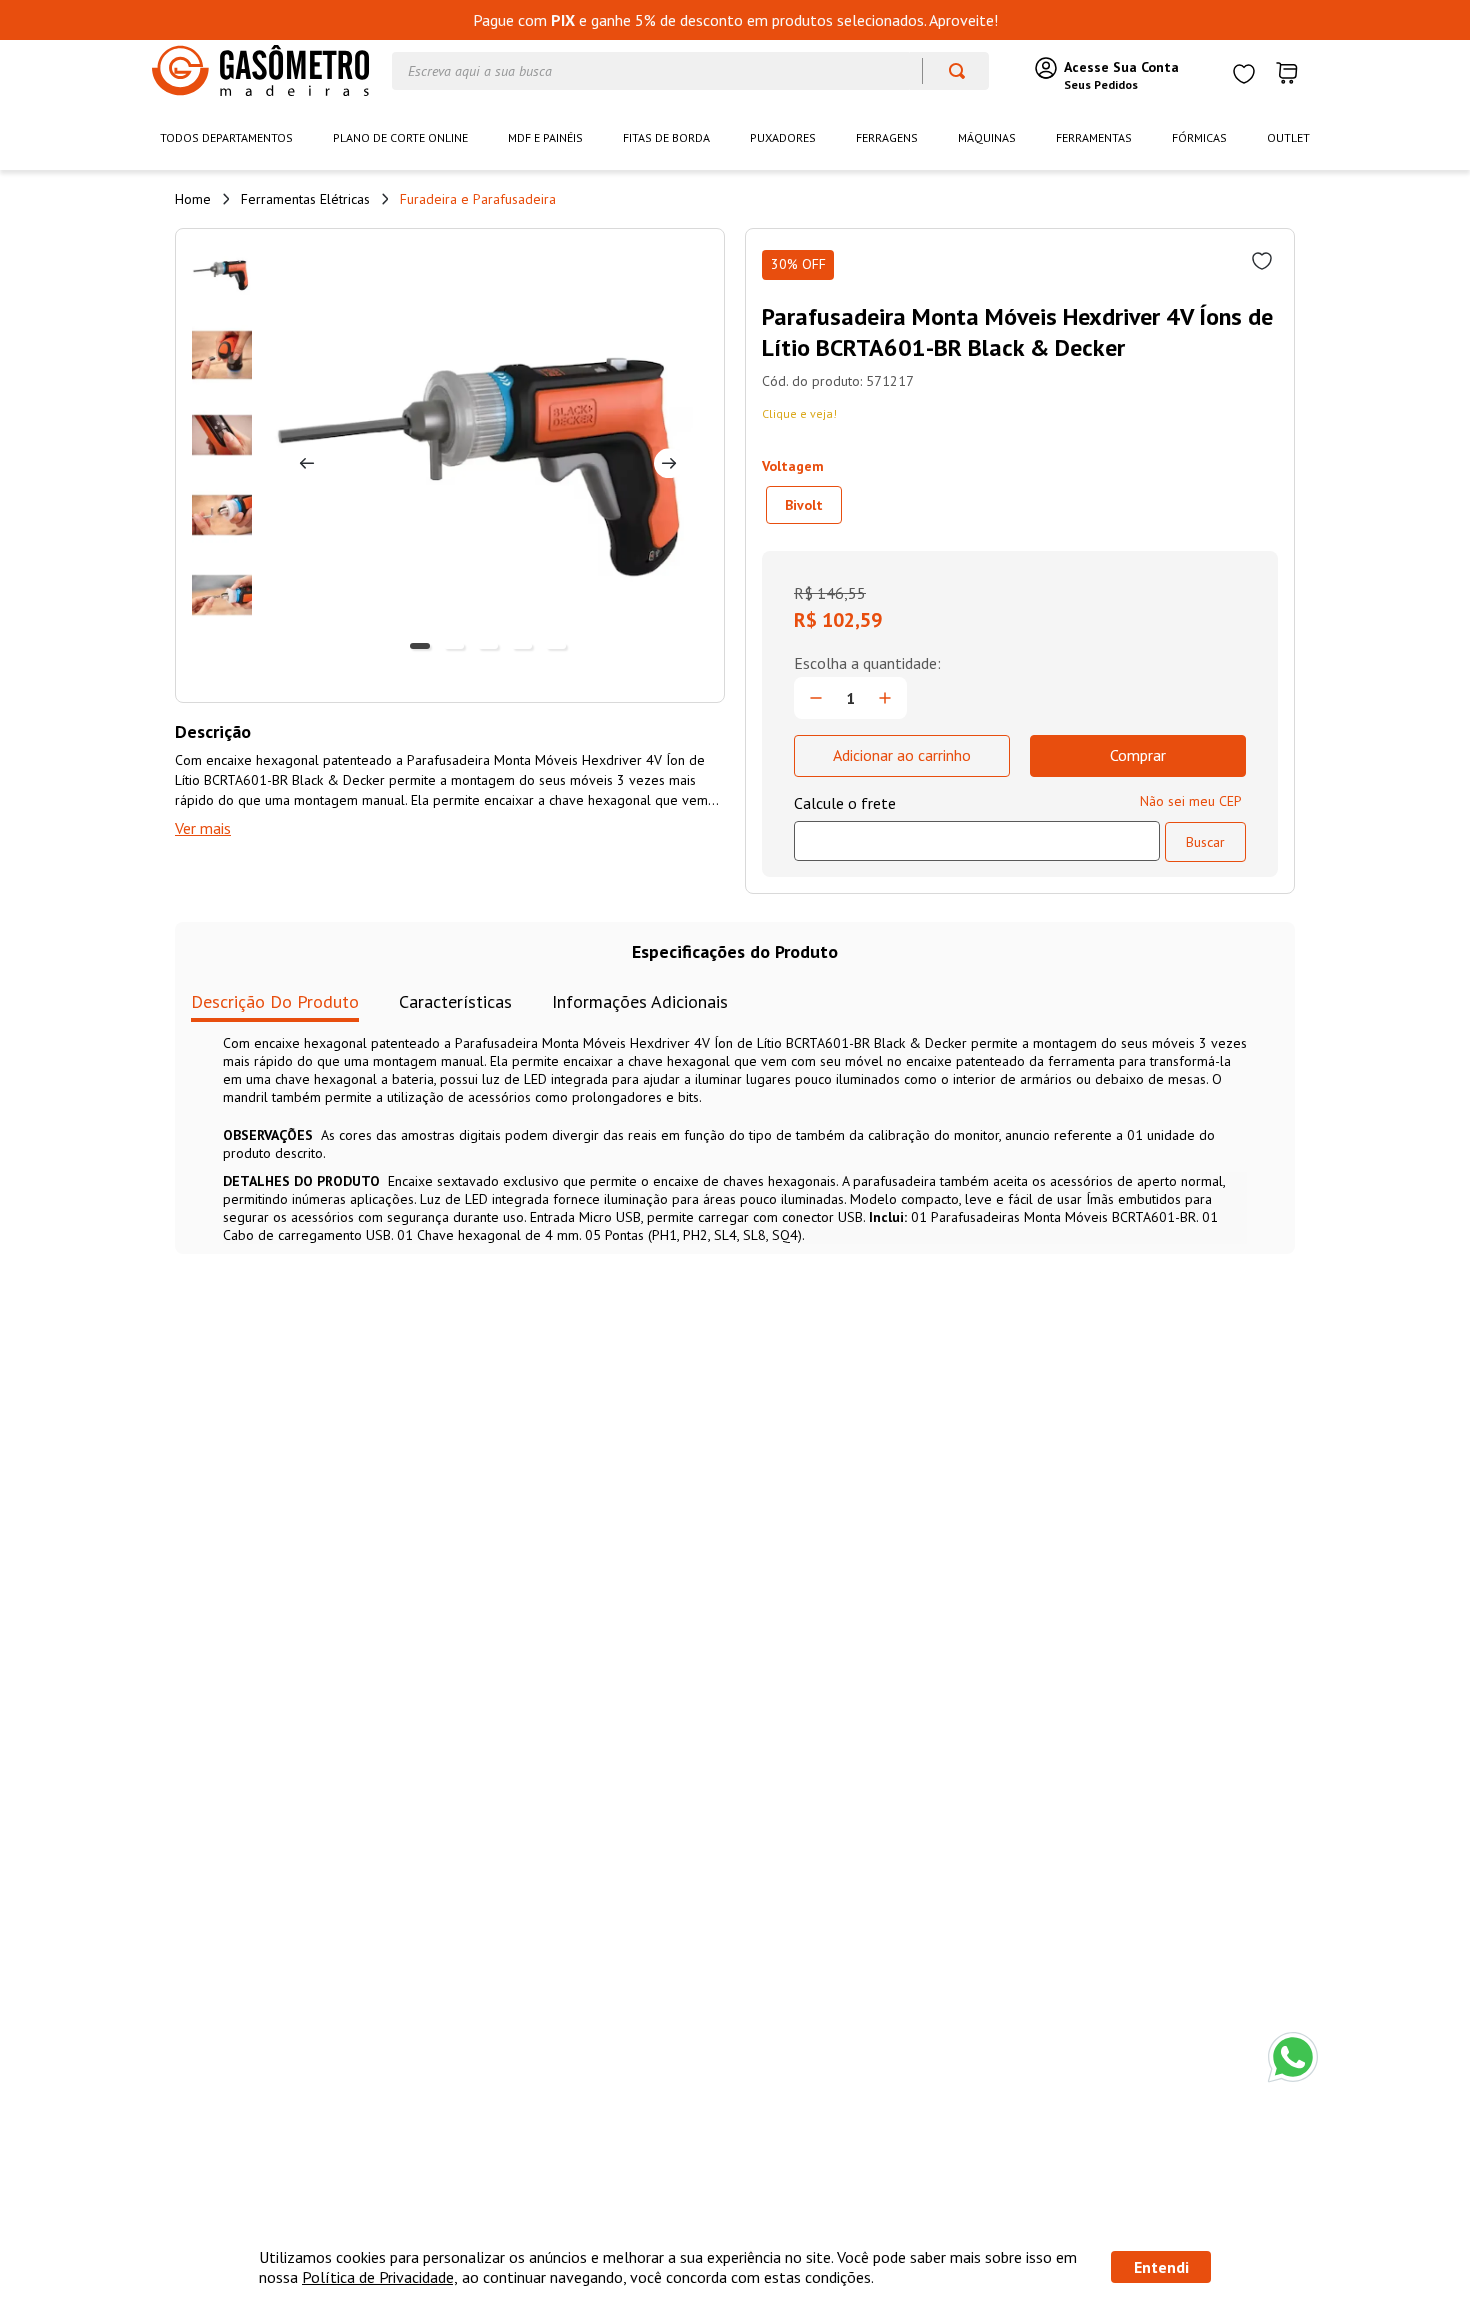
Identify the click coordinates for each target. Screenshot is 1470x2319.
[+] (885, 698)
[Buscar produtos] (947, 71)
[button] (804, 505)
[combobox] (690, 71)
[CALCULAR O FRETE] (1205, 842)
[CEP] (977, 827)
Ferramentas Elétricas (305, 199)
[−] (816, 698)
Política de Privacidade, (380, 2277)
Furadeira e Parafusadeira (478, 199)
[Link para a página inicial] (193, 199)
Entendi (1161, 2267)
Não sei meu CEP (1191, 801)
